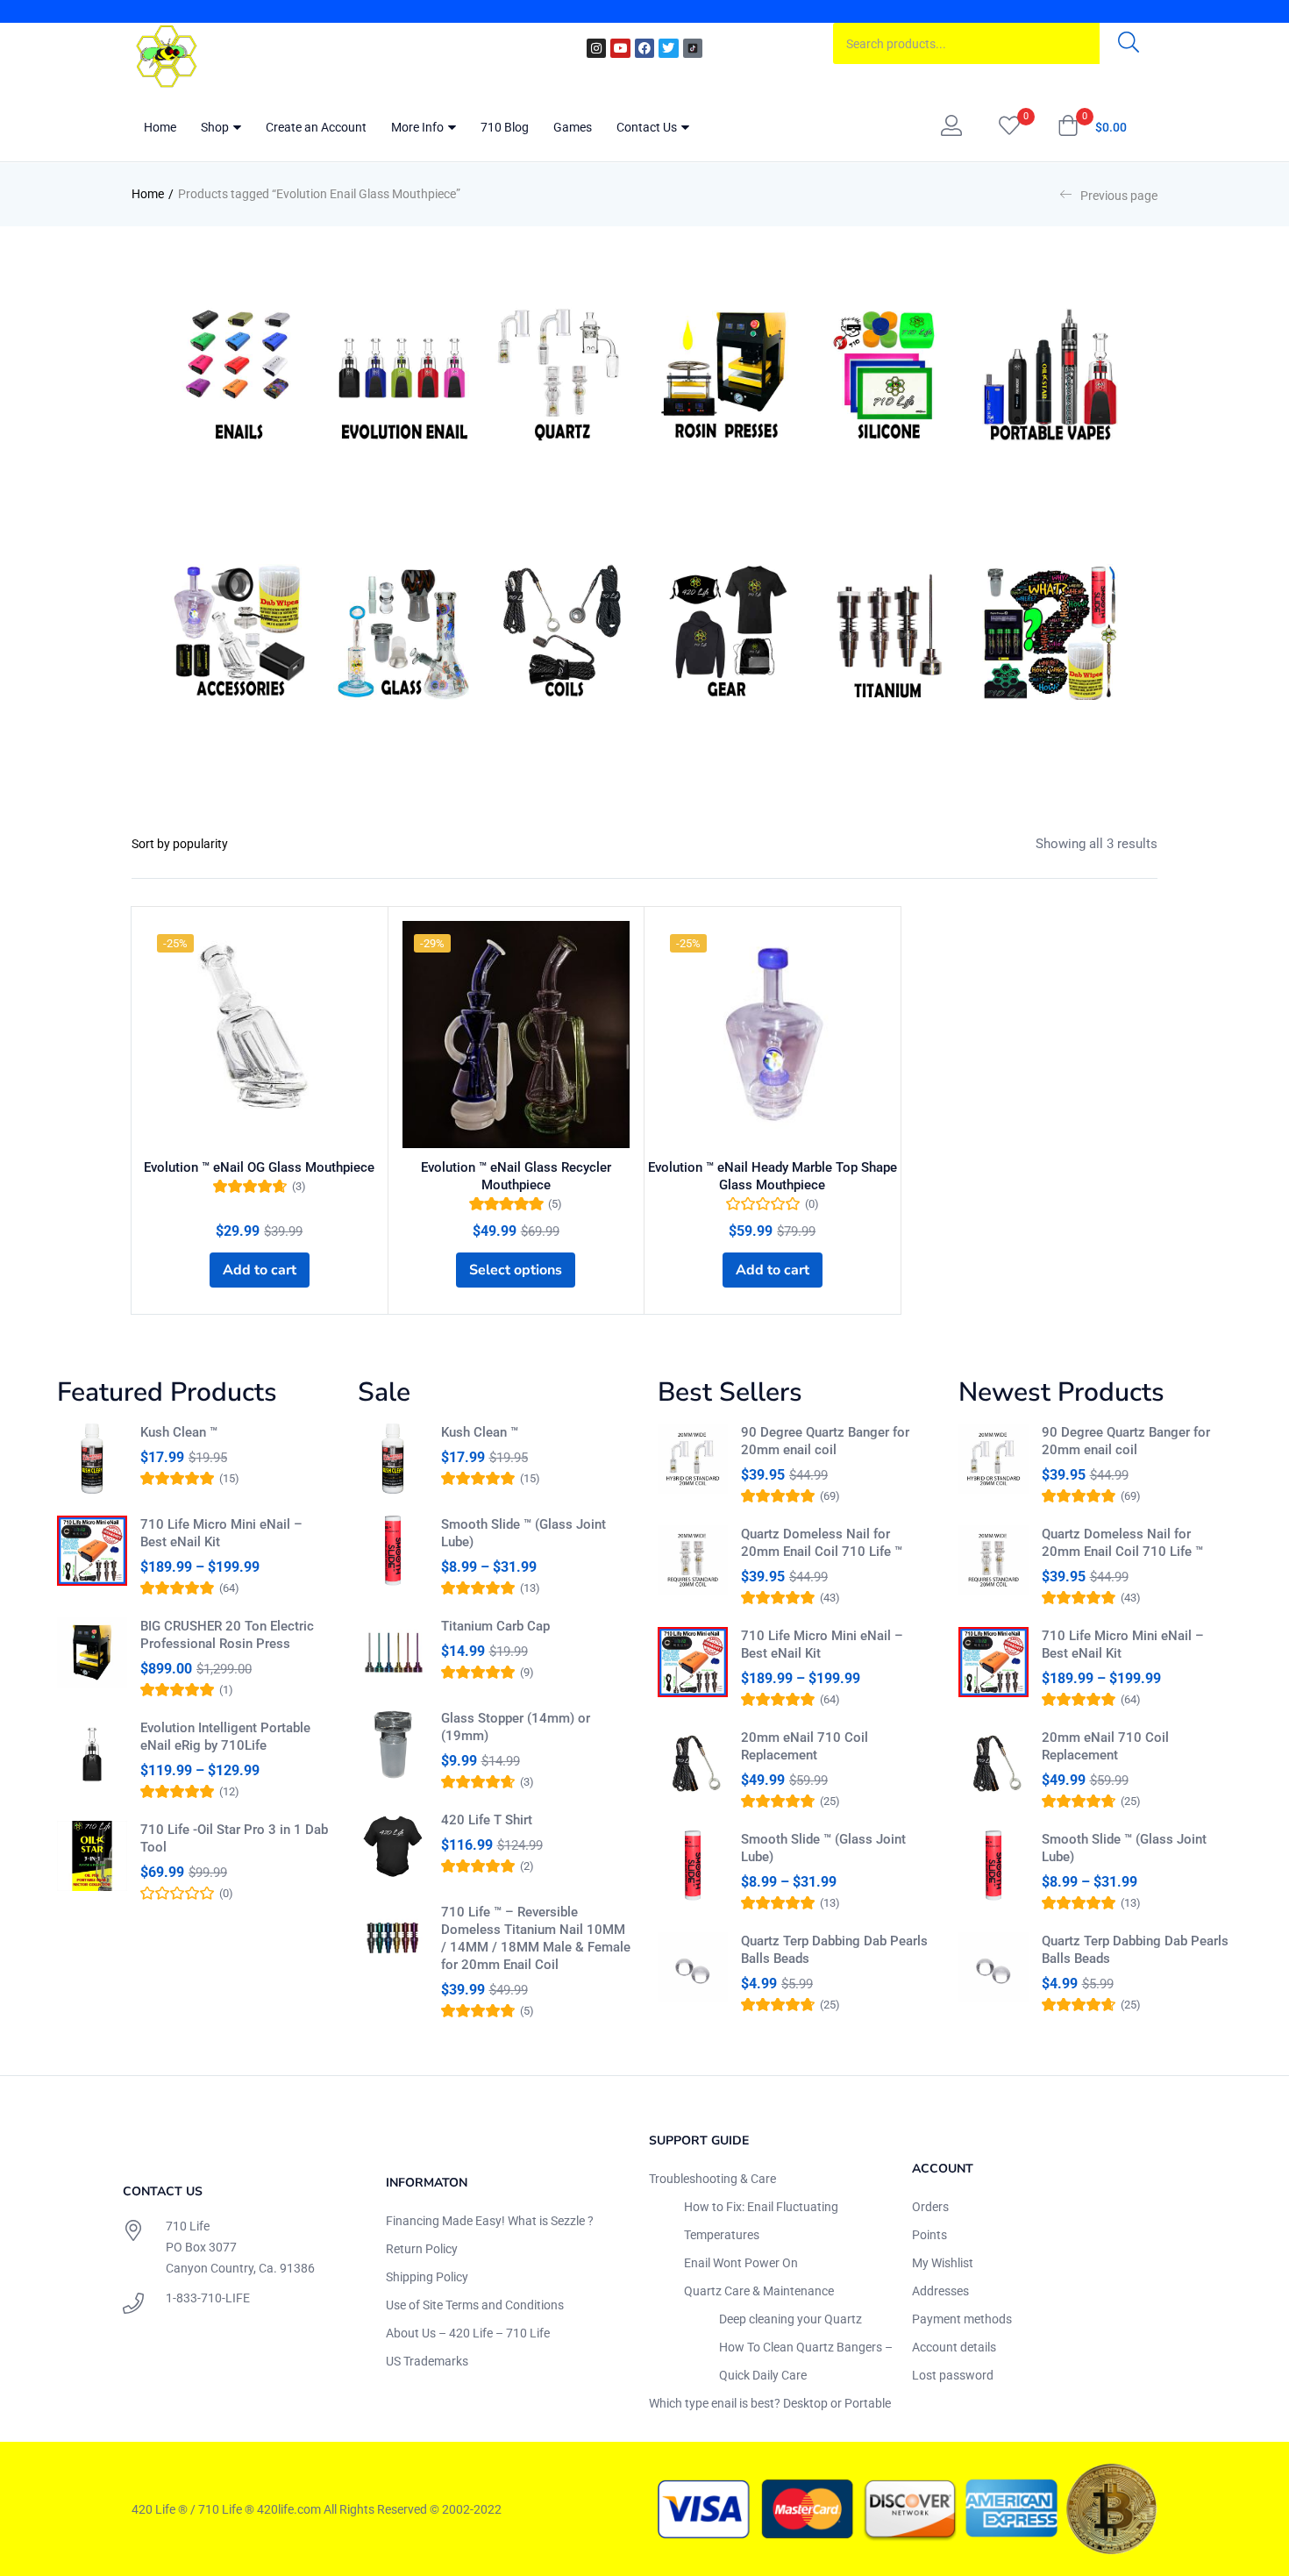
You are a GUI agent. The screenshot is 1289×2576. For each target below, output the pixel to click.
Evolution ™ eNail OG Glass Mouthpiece (259, 1167)
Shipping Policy (427, 2277)
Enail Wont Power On (741, 2263)
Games (573, 127)
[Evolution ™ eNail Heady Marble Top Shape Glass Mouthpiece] (773, 1035)
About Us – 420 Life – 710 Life (468, 2333)
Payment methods (962, 2319)
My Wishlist (943, 2263)
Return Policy (422, 2249)
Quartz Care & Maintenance (759, 2291)
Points (929, 2235)
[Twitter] (668, 48)
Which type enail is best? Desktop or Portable (770, 2403)
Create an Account (316, 127)
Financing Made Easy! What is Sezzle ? (490, 2221)
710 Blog (505, 127)
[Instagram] (596, 48)
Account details (954, 2347)
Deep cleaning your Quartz (790, 2319)
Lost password (953, 2375)
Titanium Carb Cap (495, 1626)
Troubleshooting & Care (712, 2179)
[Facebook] (644, 48)
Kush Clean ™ (179, 1432)
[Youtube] (620, 48)
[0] (1009, 127)
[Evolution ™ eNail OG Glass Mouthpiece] (260, 1035)
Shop (216, 127)
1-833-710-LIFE (208, 2298)
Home (160, 127)
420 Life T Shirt (487, 1820)
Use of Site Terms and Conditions (475, 2305)
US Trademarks (427, 2361)
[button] (1092, 127)
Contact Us (648, 127)
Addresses (940, 2291)
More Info (419, 127)
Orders (930, 2207)
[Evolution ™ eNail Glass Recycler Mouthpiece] (516, 1035)
